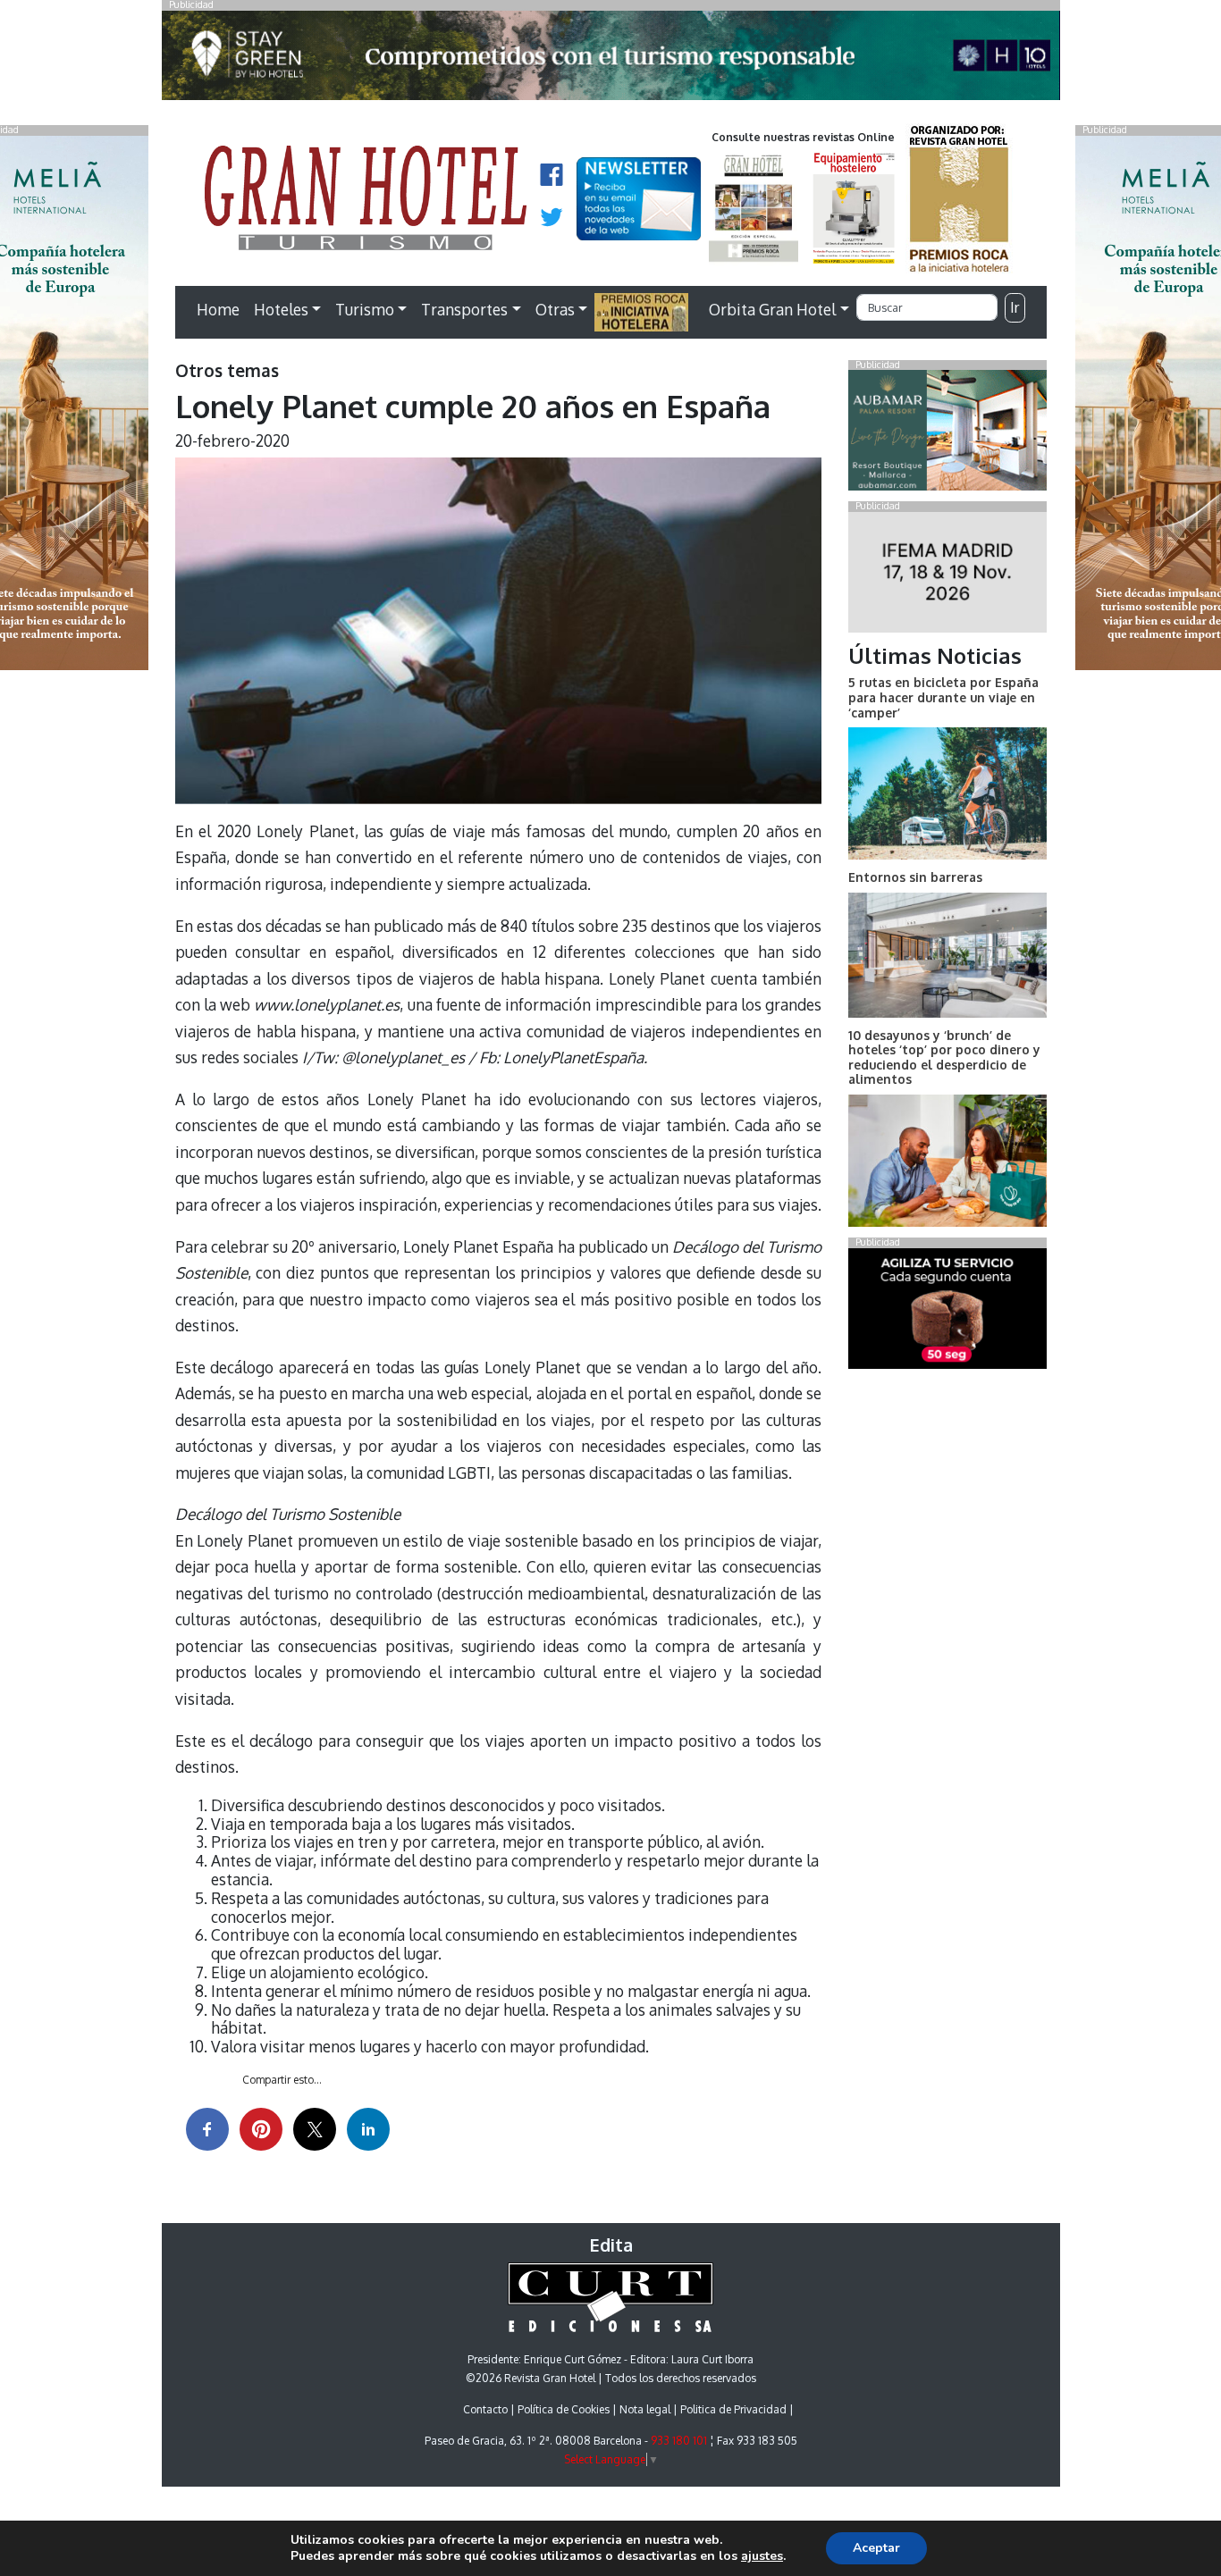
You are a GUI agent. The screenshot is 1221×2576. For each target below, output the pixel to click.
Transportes (464, 309)
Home (218, 309)
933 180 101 (679, 2441)
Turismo (365, 309)
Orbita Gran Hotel (772, 309)
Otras (555, 309)
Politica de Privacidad (733, 2409)
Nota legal (645, 2409)
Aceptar (876, 2548)
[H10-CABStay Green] (611, 60)
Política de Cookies (564, 2409)
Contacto (485, 2409)
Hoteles (281, 309)
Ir (1015, 307)
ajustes (762, 2556)
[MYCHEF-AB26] (947, 1312)
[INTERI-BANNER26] (947, 575)
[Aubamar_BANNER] (947, 434)
